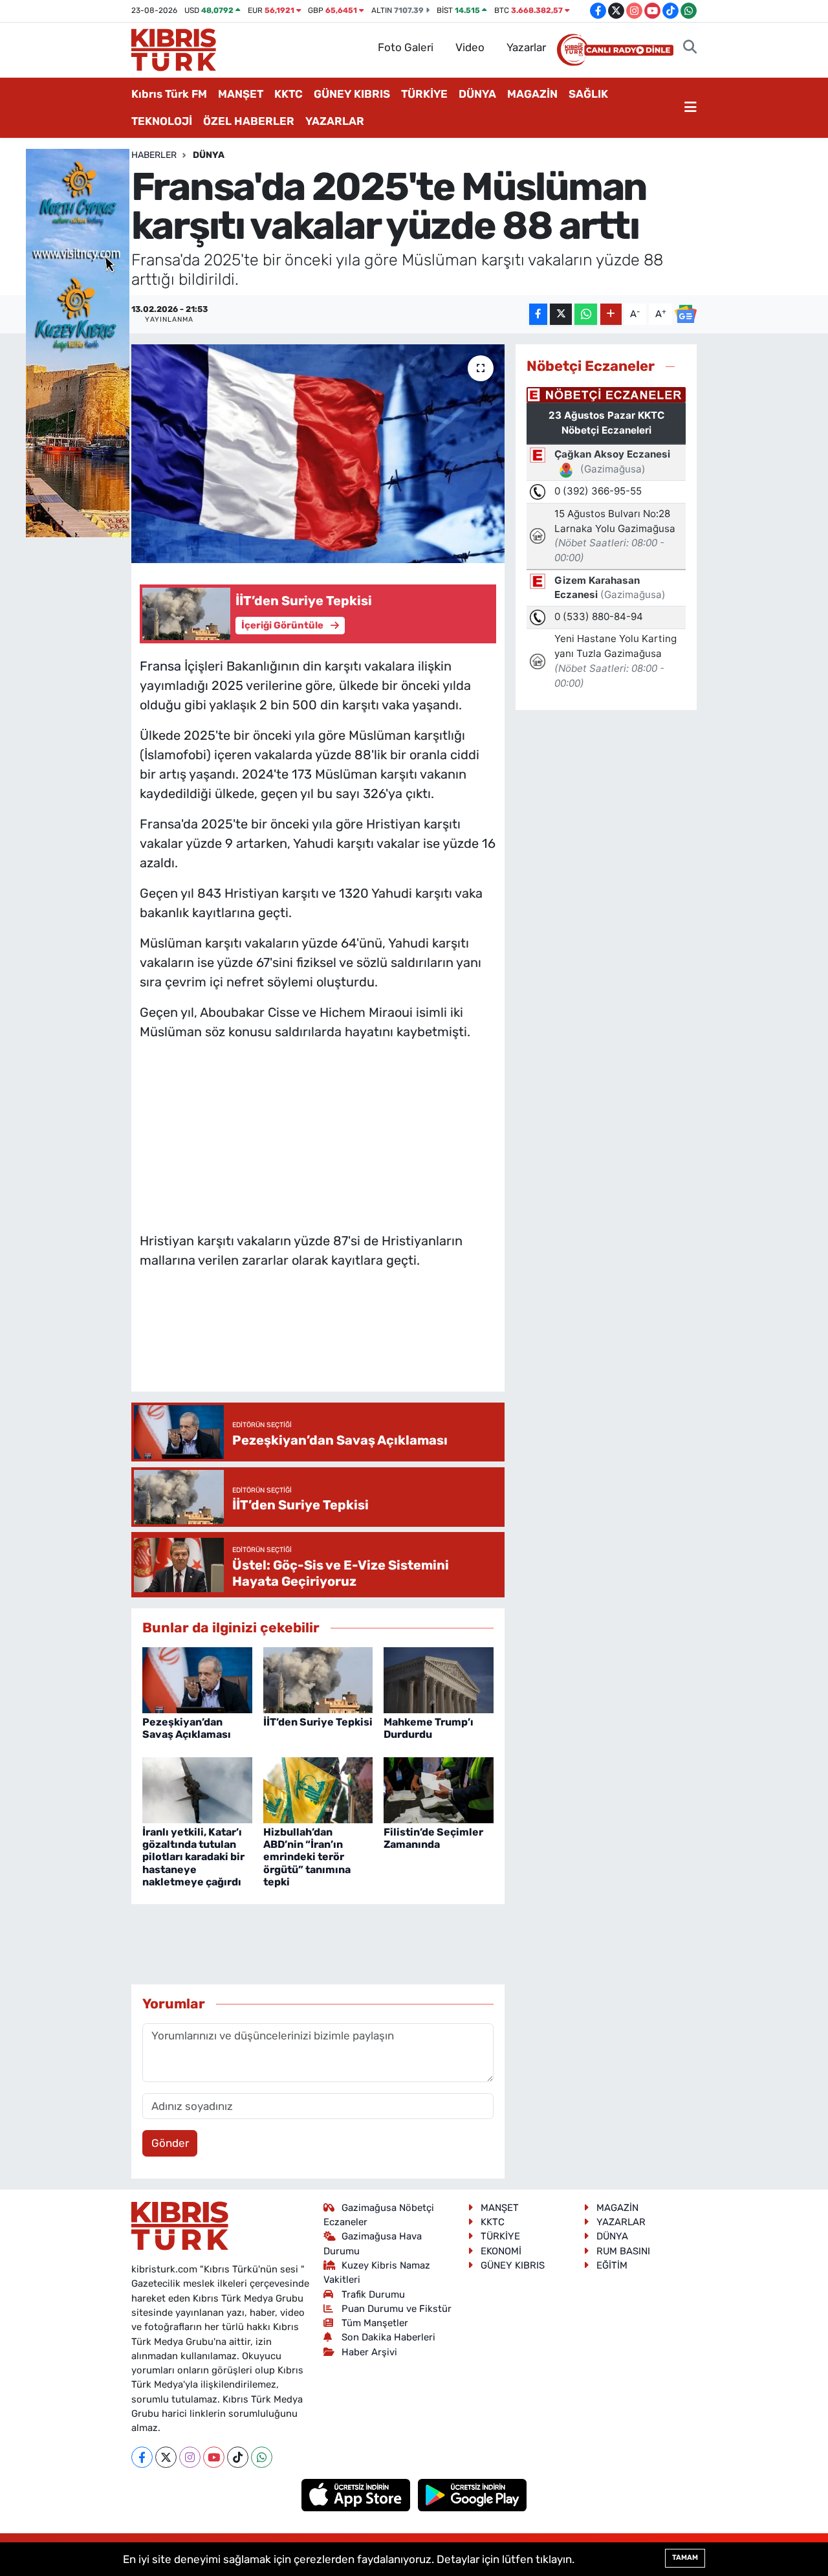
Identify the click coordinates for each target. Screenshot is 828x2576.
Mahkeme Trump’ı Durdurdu (429, 1728)
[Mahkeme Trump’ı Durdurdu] (439, 1679)
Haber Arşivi (369, 2352)
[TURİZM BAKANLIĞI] (78, 342)
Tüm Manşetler (375, 2323)
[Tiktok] (238, 2457)
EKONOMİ (501, 2251)
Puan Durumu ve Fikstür (397, 2309)
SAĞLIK (588, 94)
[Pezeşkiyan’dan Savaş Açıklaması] (197, 1679)
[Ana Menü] (691, 108)
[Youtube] (214, 2457)
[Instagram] (190, 2457)
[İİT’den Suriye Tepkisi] (318, 1679)
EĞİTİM (612, 2265)
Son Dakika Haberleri (388, 2337)
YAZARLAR (335, 121)
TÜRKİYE (424, 94)
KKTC (289, 94)
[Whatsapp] (262, 2457)
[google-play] (473, 2494)
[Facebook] (142, 2457)
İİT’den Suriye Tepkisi (318, 1722)
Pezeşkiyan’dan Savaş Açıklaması (187, 1728)
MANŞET (241, 94)
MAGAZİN (532, 94)
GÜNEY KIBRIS (352, 94)
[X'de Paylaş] (561, 314)
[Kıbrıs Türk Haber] (174, 49)
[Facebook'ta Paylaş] (538, 314)
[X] (166, 2457)
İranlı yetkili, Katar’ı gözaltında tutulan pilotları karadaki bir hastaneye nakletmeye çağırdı (193, 1857)
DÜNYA (477, 94)
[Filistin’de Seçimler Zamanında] (439, 1789)
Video (470, 47)
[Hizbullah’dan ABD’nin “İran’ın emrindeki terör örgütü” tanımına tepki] (318, 1789)
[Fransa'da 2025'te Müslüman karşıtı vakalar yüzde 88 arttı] (318, 454)
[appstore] (357, 2494)
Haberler (154, 155)
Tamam (685, 2558)
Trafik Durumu (373, 2294)
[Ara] (690, 48)
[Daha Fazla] (611, 314)
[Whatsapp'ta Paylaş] (586, 314)
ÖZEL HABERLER (249, 121)
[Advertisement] (318, 1133)
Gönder (170, 2143)
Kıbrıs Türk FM (169, 94)
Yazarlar (526, 47)
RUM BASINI (623, 2251)
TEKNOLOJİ (162, 121)
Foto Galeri (406, 47)
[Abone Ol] (686, 314)
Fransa (160, 666)
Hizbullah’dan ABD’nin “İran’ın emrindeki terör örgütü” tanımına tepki (307, 1857)
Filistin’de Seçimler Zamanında (433, 1838)
